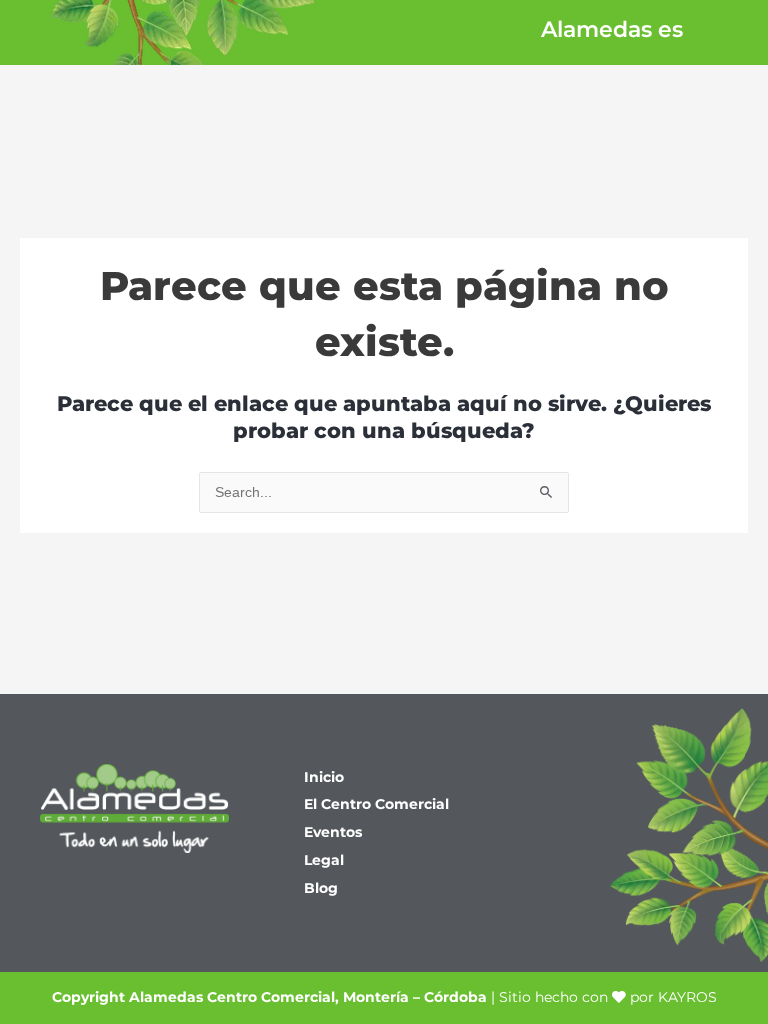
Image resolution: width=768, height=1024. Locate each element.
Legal (324, 860)
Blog (321, 888)
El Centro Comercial (376, 804)
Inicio (324, 777)
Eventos (333, 832)
